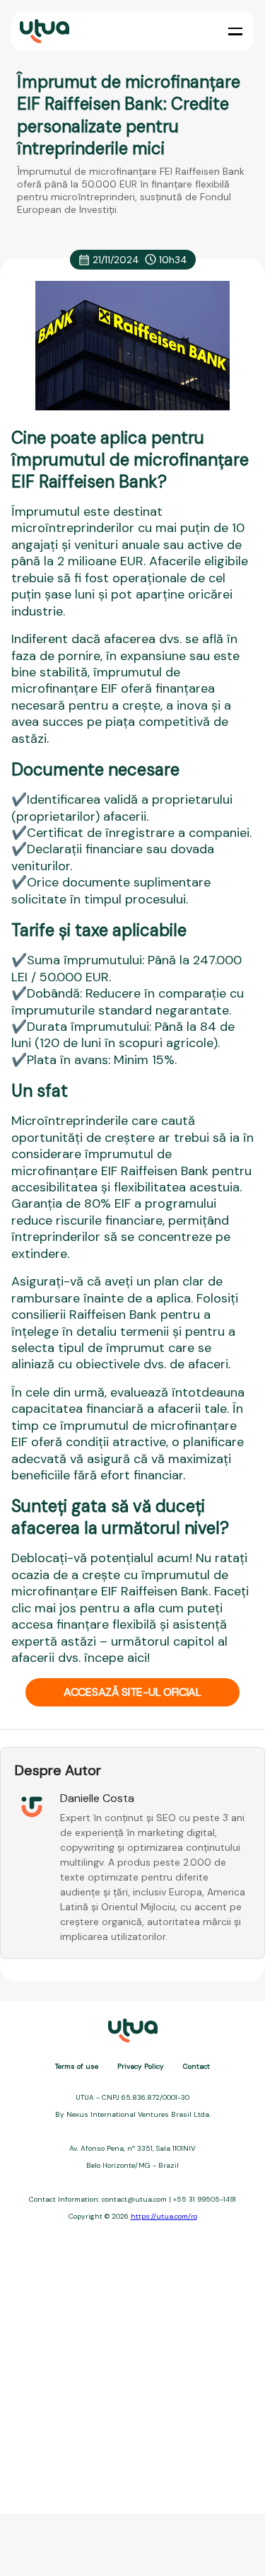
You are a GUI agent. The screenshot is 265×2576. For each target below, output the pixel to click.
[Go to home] (43, 31)
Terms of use (77, 2066)
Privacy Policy (141, 2066)
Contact (196, 2066)
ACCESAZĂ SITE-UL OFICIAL (132, 1692)
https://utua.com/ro (164, 2216)
